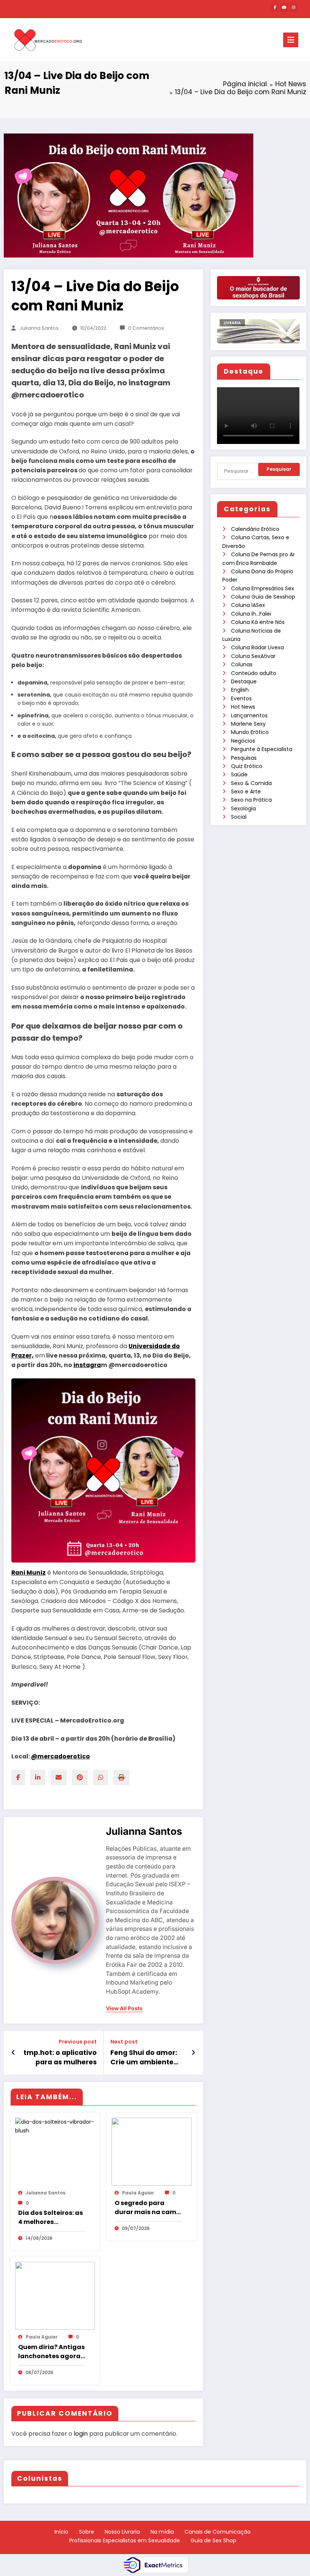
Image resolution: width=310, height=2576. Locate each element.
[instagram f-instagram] (294, 8)
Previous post (78, 2042)
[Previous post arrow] (13, 2053)
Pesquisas (244, 758)
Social (239, 817)
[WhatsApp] (101, 1778)
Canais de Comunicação (218, 2532)
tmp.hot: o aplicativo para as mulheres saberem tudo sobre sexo (60, 2058)
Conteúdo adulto (254, 673)
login (81, 2434)
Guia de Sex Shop (213, 2540)
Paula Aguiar (138, 2193)
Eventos (241, 698)
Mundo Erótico (250, 732)
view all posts (124, 2008)
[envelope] (59, 1778)
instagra (87, 1365)
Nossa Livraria (122, 2532)
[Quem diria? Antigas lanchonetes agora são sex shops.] (55, 2295)
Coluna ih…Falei (251, 614)
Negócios (243, 741)
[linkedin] (38, 1778)
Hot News (243, 707)
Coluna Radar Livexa (257, 647)
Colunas (242, 664)
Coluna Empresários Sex (263, 588)
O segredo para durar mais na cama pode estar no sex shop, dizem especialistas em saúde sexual (148, 2208)
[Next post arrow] (193, 2053)
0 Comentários (146, 328)
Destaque (244, 681)
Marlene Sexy (248, 724)
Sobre (87, 2532)
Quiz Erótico (247, 766)
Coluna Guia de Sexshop (263, 597)
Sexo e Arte (246, 791)
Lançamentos (249, 715)
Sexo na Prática (251, 800)
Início (61, 2532)
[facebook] (18, 1778)
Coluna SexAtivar (253, 656)
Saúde (239, 774)
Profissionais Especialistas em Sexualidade (125, 2540)
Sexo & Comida (251, 783)
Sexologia (243, 808)
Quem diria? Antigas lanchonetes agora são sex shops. (51, 2352)
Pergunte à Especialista (262, 749)
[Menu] (291, 40)
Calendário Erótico (255, 529)
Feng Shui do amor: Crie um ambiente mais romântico (144, 2058)
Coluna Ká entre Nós (258, 622)
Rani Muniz (29, 1573)
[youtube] (284, 8)
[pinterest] (80, 1778)
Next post (124, 2042)
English (240, 690)
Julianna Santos (39, 328)
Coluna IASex (248, 605)
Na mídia (162, 2532)
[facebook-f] (275, 8)
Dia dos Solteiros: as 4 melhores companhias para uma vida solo (50, 2218)
